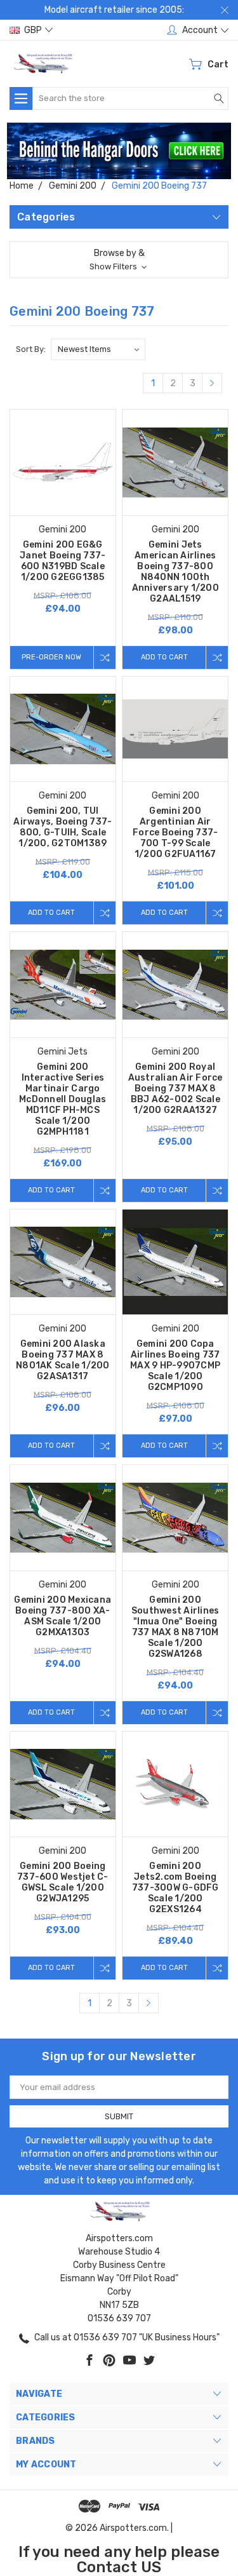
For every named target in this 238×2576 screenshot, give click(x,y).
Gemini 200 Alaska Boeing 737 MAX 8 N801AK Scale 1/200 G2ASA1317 (63, 1360)
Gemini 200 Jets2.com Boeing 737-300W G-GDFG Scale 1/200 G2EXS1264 (175, 1888)
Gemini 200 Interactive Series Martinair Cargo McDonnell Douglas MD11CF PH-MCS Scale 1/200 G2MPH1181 (63, 1099)
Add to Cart (164, 657)
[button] (119, 151)
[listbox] (98, 349)
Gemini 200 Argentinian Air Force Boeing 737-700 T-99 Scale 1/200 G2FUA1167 (175, 833)
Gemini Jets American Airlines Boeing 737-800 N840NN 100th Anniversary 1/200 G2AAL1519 (175, 572)
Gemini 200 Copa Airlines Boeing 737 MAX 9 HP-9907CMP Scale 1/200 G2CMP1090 (175, 1366)
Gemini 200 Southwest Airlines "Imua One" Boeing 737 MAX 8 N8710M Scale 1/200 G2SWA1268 (175, 1627)
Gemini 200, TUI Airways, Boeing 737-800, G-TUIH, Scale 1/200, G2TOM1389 (63, 827)
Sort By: (31, 349)
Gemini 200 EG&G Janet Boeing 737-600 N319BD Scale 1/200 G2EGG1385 (63, 561)
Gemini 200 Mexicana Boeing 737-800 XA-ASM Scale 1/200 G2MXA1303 (63, 1616)
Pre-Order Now (51, 657)
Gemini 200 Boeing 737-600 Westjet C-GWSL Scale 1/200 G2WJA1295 (63, 1882)
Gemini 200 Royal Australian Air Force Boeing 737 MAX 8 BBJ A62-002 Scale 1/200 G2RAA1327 (175, 1089)
